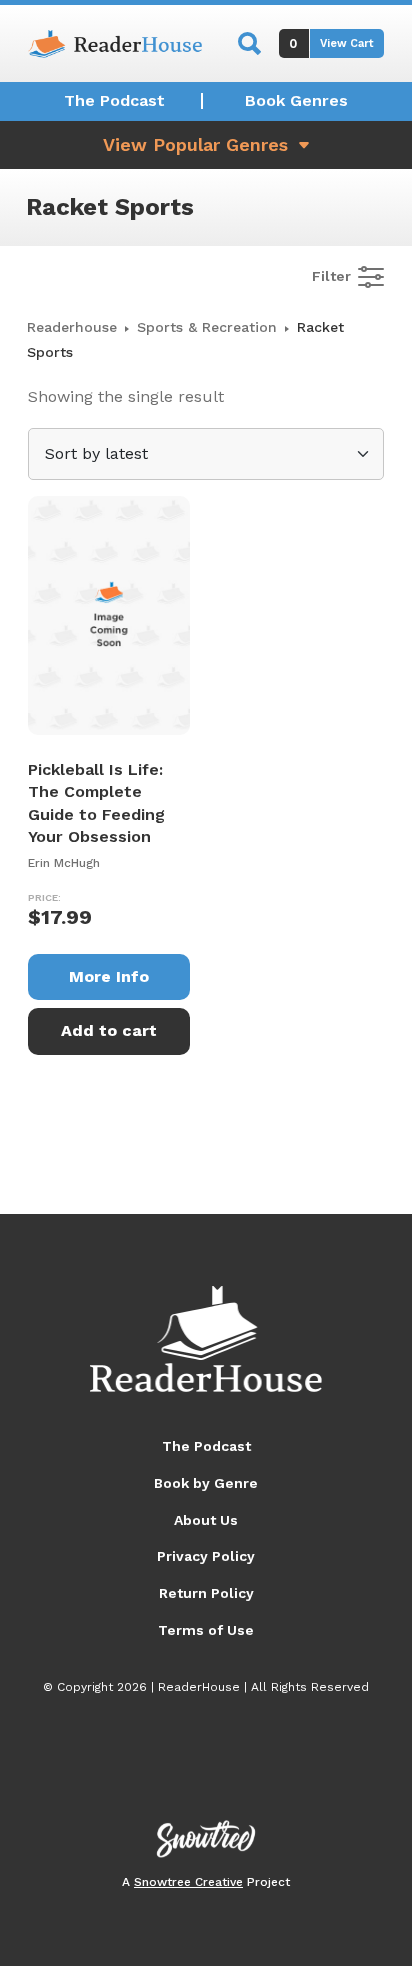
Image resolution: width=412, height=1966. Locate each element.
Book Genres (296, 100)
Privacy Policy (206, 1556)
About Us (206, 1520)
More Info (109, 976)
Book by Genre (206, 1483)
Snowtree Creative (188, 1882)
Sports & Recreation (207, 327)
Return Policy (206, 1593)
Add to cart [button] (109, 1030)
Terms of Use (206, 1630)
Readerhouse (72, 327)
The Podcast (114, 100)
